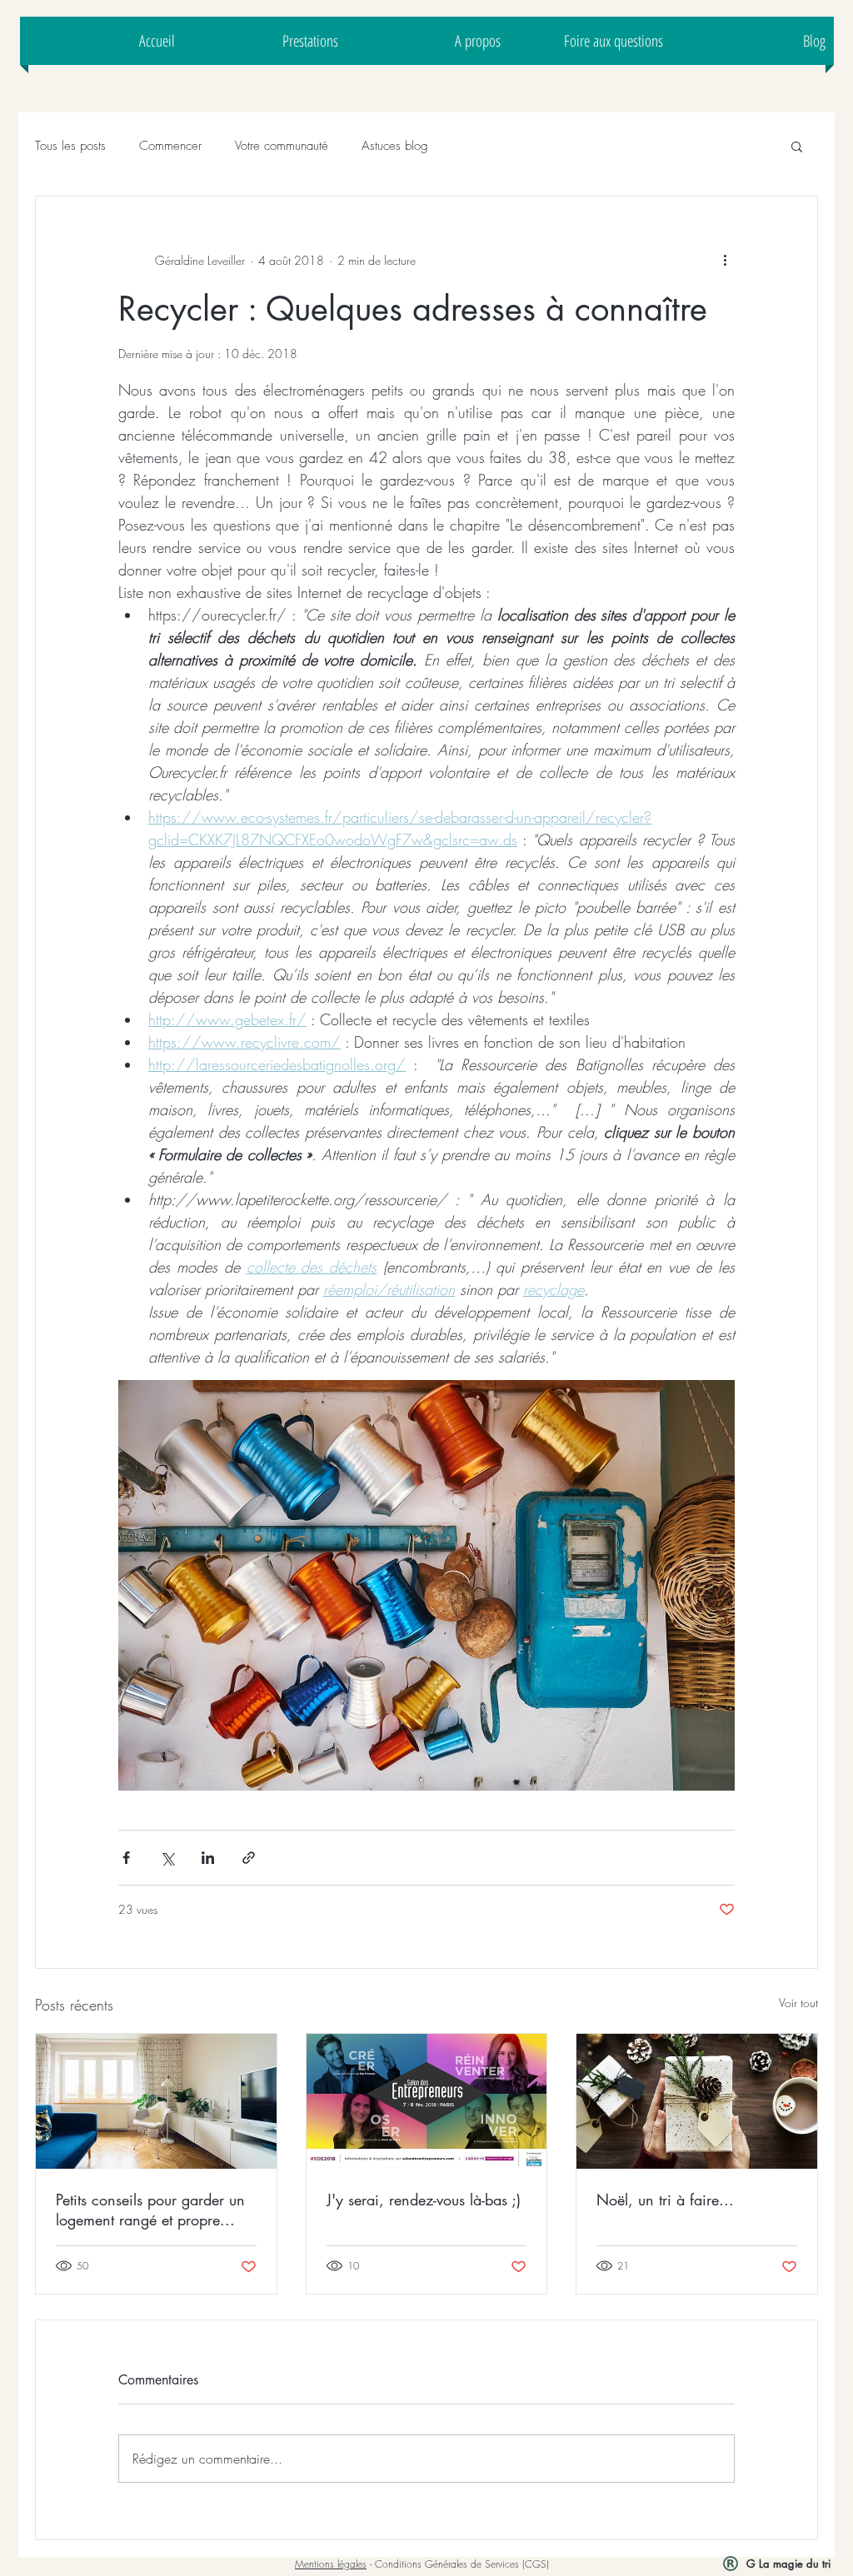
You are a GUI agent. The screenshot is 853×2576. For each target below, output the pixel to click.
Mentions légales (331, 2564)
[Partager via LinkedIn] (208, 1858)
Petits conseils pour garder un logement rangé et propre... (150, 2210)
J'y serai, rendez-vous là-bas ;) (424, 2200)
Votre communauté (282, 146)
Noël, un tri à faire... (665, 2200)
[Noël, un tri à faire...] (697, 2101)
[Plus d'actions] (725, 260)
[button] (797, 146)
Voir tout (798, 2003)
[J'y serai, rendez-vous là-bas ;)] (427, 2101)
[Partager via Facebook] (126, 1858)
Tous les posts (70, 146)
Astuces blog (395, 146)
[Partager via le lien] (249, 1858)
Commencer (170, 146)
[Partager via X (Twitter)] (167, 1858)
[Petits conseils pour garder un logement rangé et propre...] (156, 2101)
